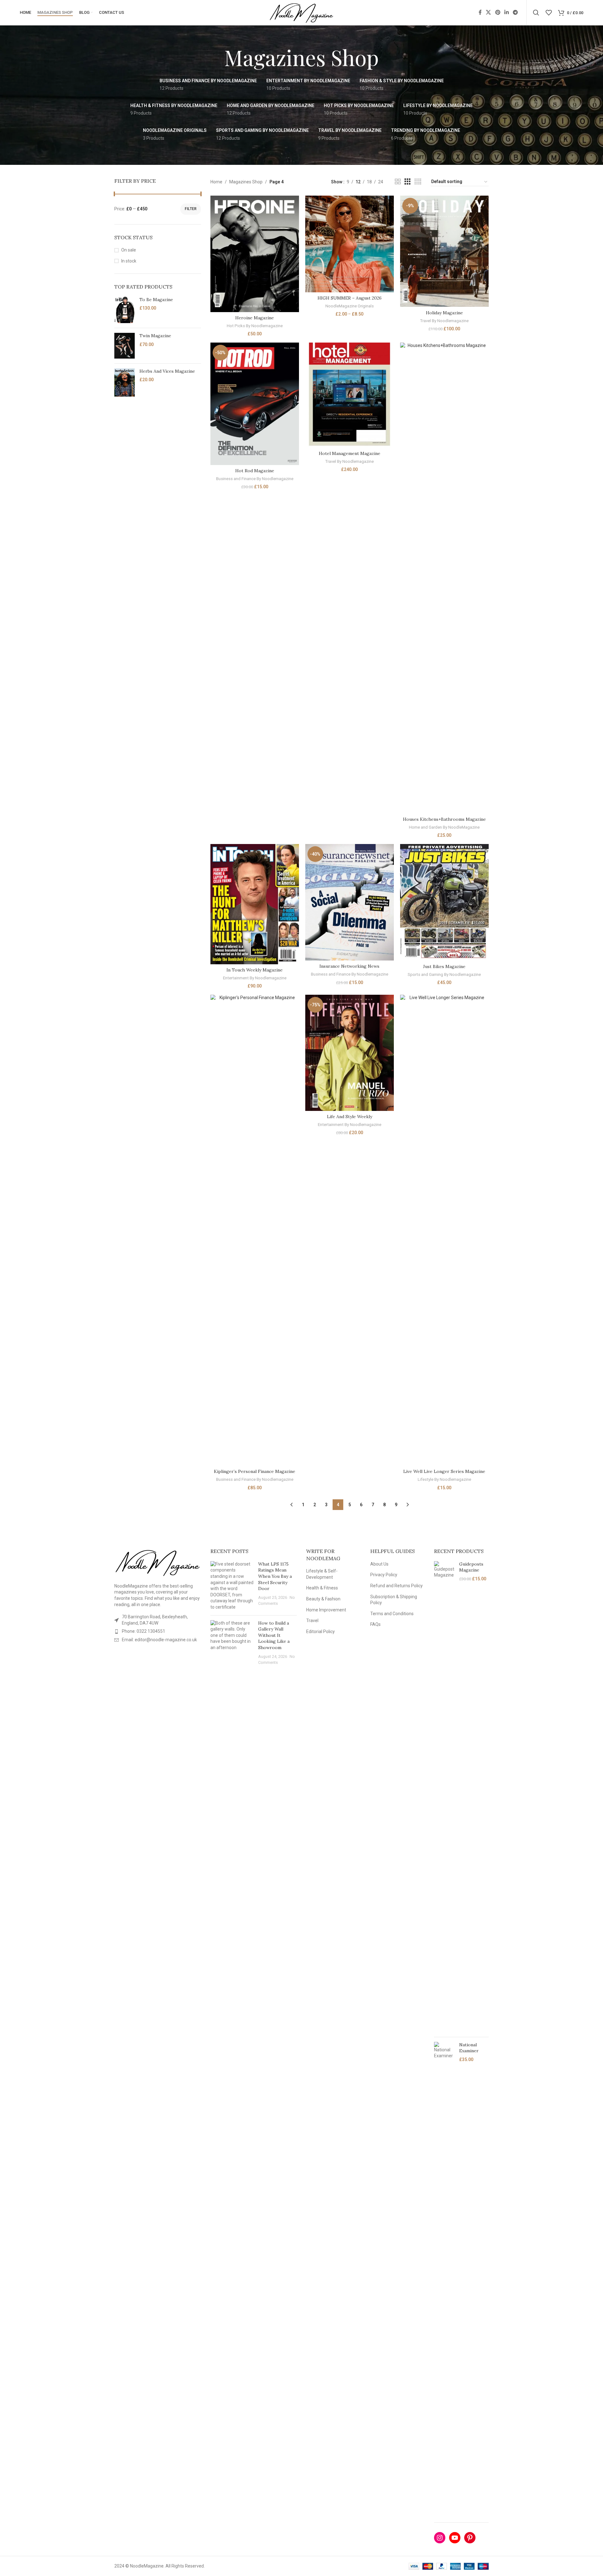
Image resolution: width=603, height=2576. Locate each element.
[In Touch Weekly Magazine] (255, 904)
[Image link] (158, 1562)
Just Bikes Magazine (444, 966)
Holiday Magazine (444, 313)
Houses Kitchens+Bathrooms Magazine (444, 819)
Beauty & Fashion (323, 1599)
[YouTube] (455, 2538)
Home (216, 182)
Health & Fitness (322, 1588)
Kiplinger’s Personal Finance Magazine (255, 1471)
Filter (191, 209)
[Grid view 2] (398, 182)
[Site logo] (302, 12)
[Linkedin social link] (506, 12)
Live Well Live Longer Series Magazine (444, 1471)
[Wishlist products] (549, 13)
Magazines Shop (246, 182)
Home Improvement (326, 1610)
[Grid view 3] (407, 182)
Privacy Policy (384, 1575)
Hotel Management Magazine (350, 453)
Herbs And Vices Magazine (167, 371)
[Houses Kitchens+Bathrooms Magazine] (444, 578)
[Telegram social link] (516, 12)
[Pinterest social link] (498, 12)
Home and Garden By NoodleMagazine (444, 827)
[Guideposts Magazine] (444, 1797)
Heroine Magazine (255, 318)
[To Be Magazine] (125, 310)
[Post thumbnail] (232, 1586)
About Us (379, 1564)
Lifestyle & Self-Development (322, 1574)
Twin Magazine (155, 336)
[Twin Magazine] (125, 346)
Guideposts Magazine (471, 1567)
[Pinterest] (470, 2538)
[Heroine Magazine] (255, 254)
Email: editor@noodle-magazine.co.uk (159, 1640)
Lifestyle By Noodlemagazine (444, 1479)
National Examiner (469, 2048)
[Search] (536, 13)
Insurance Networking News (349, 966)
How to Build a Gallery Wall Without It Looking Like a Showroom (274, 1635)
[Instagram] (440, 2538)
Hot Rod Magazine (255, 471)
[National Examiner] (444, 2277)
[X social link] (489, 12)
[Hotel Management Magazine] (350, 395)
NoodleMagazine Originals (350, 306)
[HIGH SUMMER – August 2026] (350, 244)
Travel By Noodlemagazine (444, 321)
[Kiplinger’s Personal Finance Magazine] (255, 1230)
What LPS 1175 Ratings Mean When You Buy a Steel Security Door (275, 1576)
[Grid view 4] (418, 182)
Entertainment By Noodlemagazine (255, 978)
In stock (129, 261)
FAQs (375, 1624)
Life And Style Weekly (350, 1117)
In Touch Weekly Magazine (255, 970)
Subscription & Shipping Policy (394, 1600)
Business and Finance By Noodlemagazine (255, 479)
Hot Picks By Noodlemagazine (255, 326)
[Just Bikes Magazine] (444, 902)
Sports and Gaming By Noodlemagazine (444, 974)
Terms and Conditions (392, 1614)
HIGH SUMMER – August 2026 (350, 298)
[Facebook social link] (480, 12)
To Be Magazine (156, 300)
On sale (129, 250)
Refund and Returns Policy (397, 1586)
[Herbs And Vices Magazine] (125, 383)
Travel (312, 1621)
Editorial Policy (321, 1632)
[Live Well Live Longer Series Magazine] (444, 1230)
